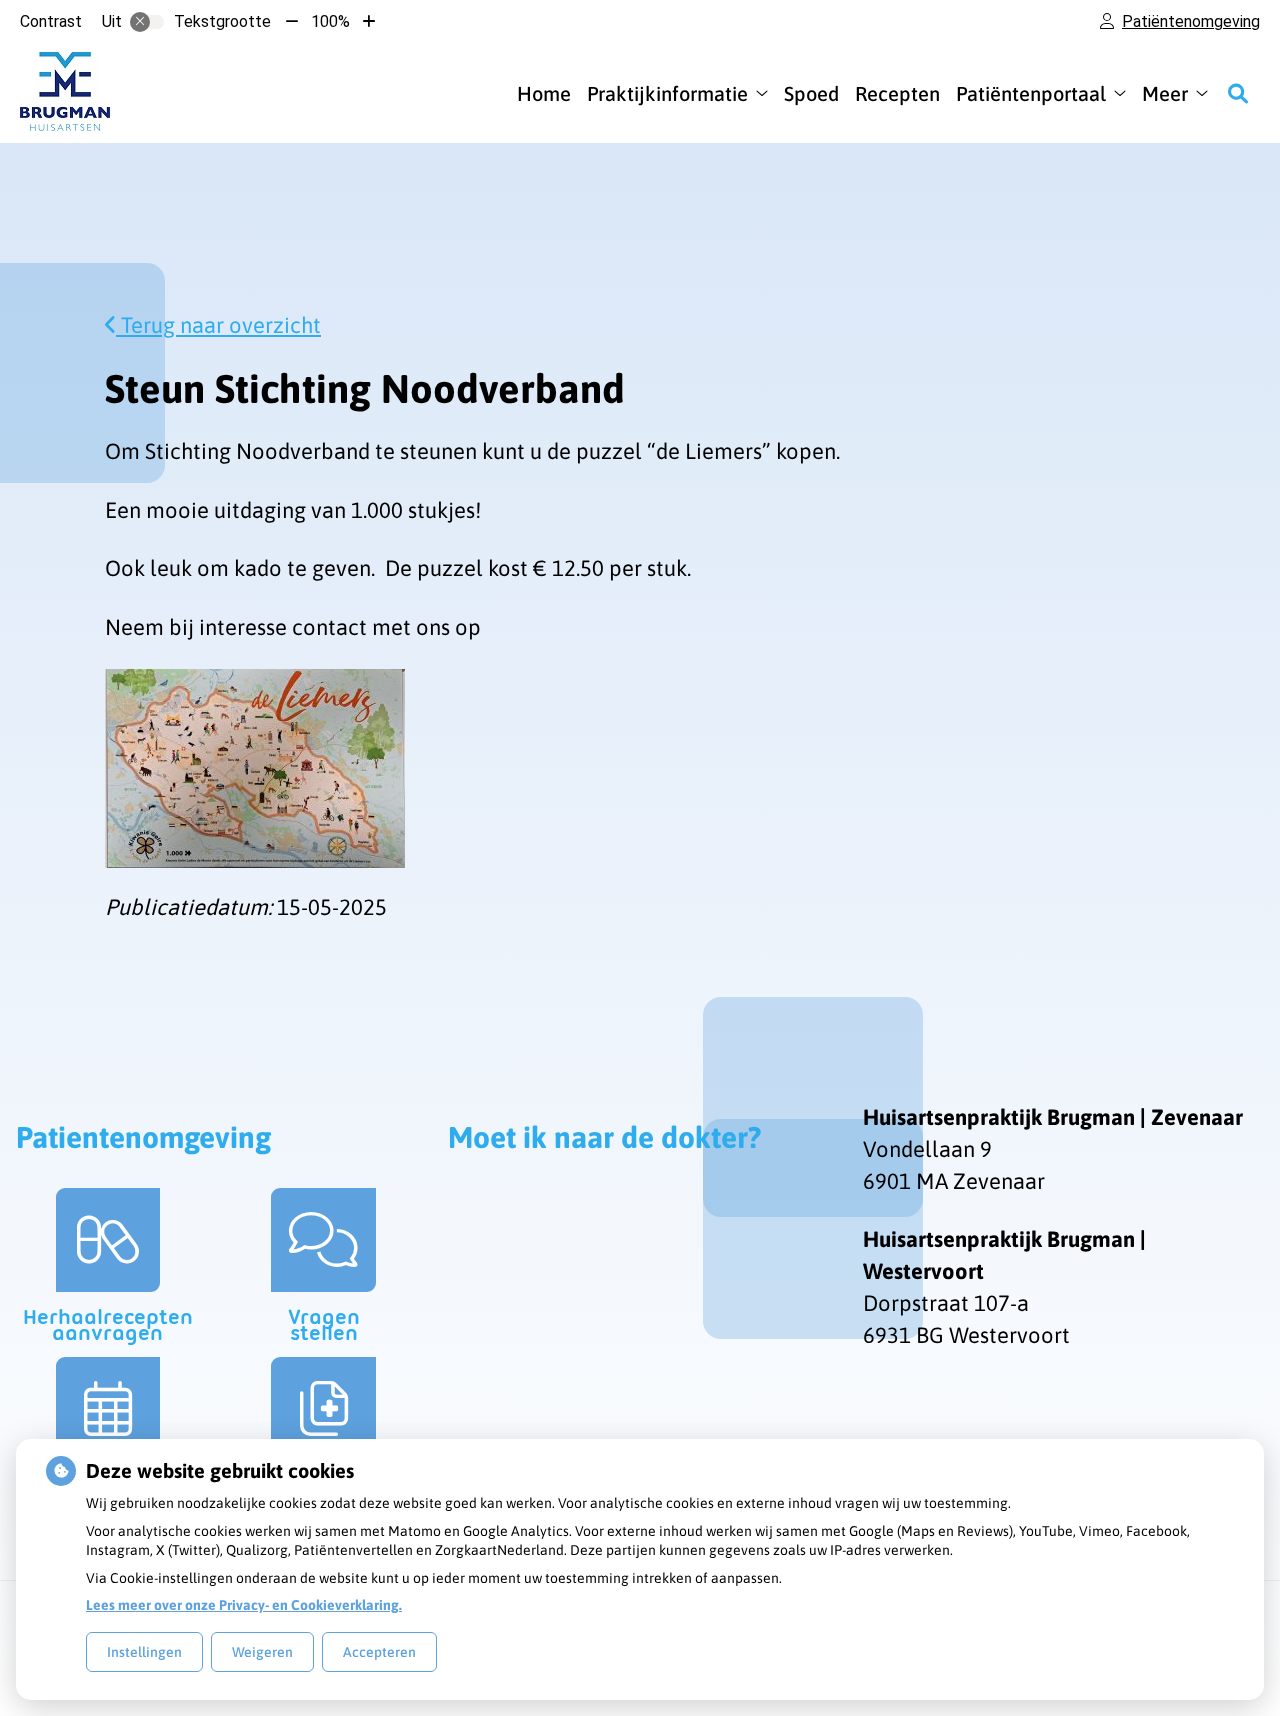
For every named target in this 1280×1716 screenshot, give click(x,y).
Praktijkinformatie (667, 93)
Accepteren (379, 1652)
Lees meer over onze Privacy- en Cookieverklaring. (244, 1605)
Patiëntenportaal (1031, 93)
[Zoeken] (1238, 93)
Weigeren (262, 1652)
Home (544, 93)
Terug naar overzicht (218, 325)
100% (330, 21)
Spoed (811, 93)
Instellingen (144, 1652)
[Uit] (147, 22)
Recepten (897, 93)
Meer (1165, 93)
